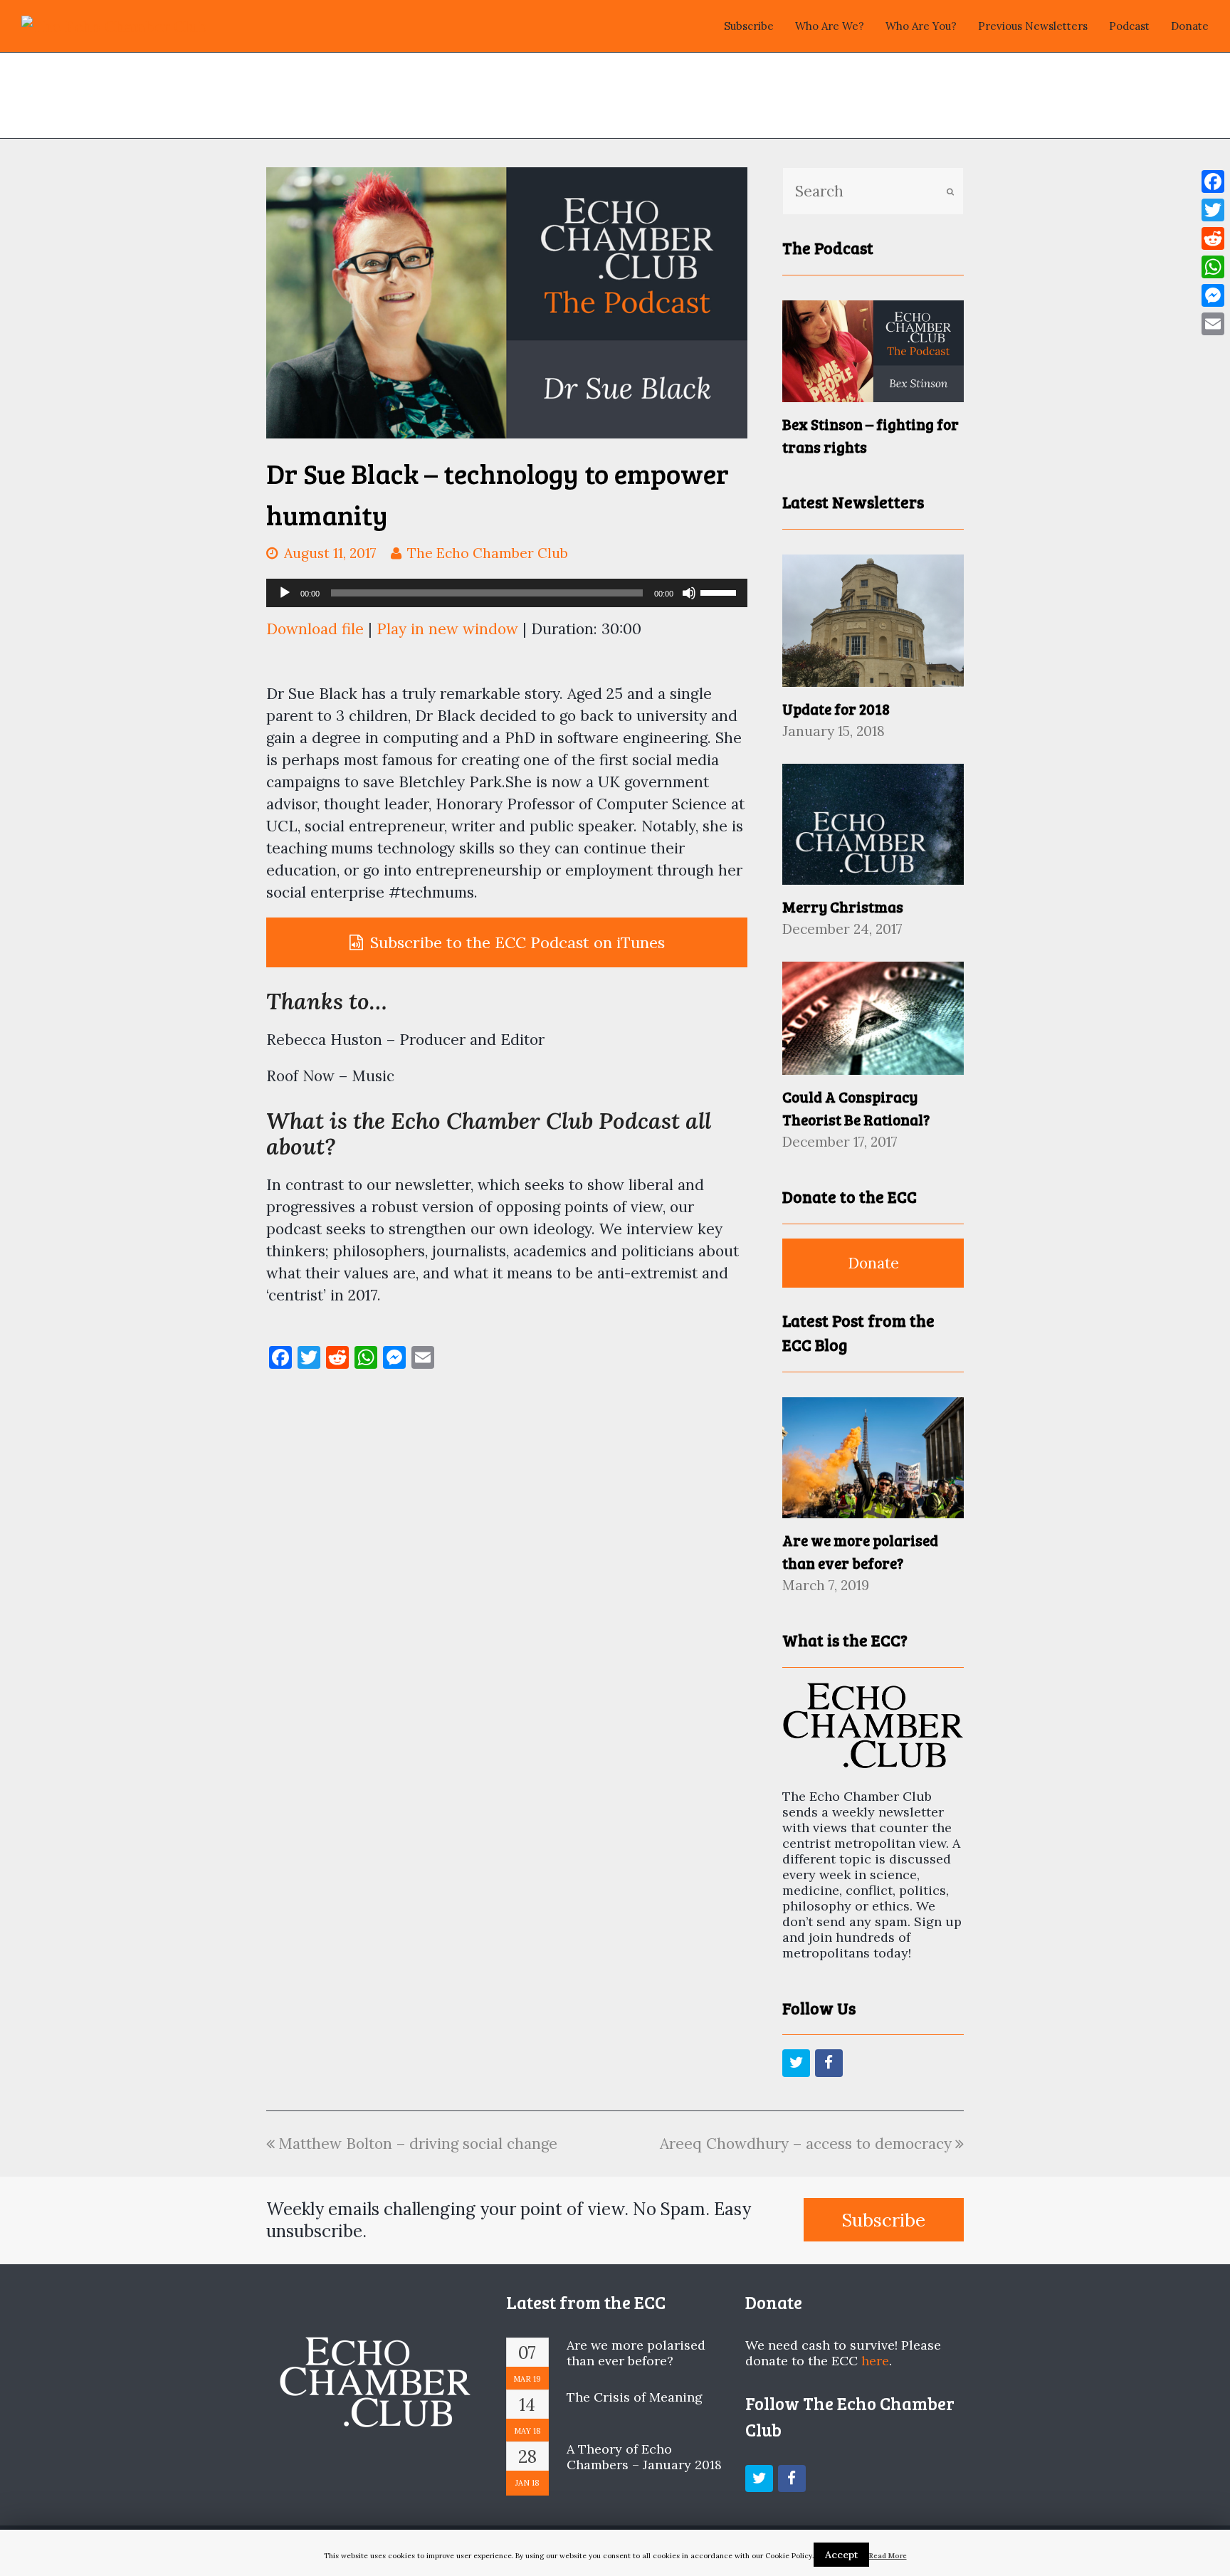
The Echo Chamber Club (488, 553)
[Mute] (689, 593)
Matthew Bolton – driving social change (418, 2144)
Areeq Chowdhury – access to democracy (806, 2144)
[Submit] (950, 191)
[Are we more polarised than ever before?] (873, 1458)
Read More (888, 2556)
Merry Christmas (843, 906)
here (875, 2361)
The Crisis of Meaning (635, 2397)
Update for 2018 (836, 709)
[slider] (720, 592)
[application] (507, 593)
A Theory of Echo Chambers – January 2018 (644, 2457)
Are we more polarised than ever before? (636, 2353)
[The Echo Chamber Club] (114, 25)
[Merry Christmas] (873, 824)
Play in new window (447, 629)
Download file (315, 629)
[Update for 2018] (873, 621)
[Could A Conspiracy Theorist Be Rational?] (873, 1018)
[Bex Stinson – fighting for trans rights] (873, 351)
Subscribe (883, 2220)
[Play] (285, 593)
